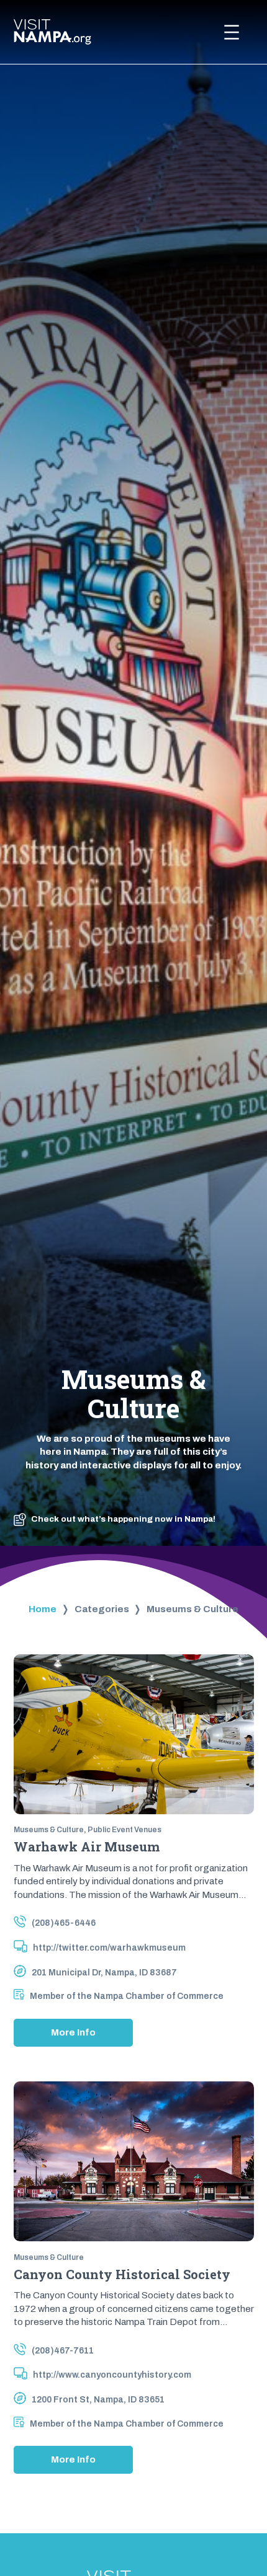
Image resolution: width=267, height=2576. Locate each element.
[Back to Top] (235, 2533)
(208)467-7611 (63, 2351)
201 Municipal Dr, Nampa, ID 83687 (104, 1973)
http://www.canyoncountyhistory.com (112, 2375)
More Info (78, 2037)
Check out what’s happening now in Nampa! (123, 1519)
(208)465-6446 (64, 1923)
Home (43, 1609)
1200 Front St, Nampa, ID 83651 (98, 2400)
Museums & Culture (49, 1830)
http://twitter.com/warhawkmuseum (109, 1948)
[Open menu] (232, 32)
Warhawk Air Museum (87, 1847)
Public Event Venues (124, 1830)
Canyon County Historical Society (122, 2275)
